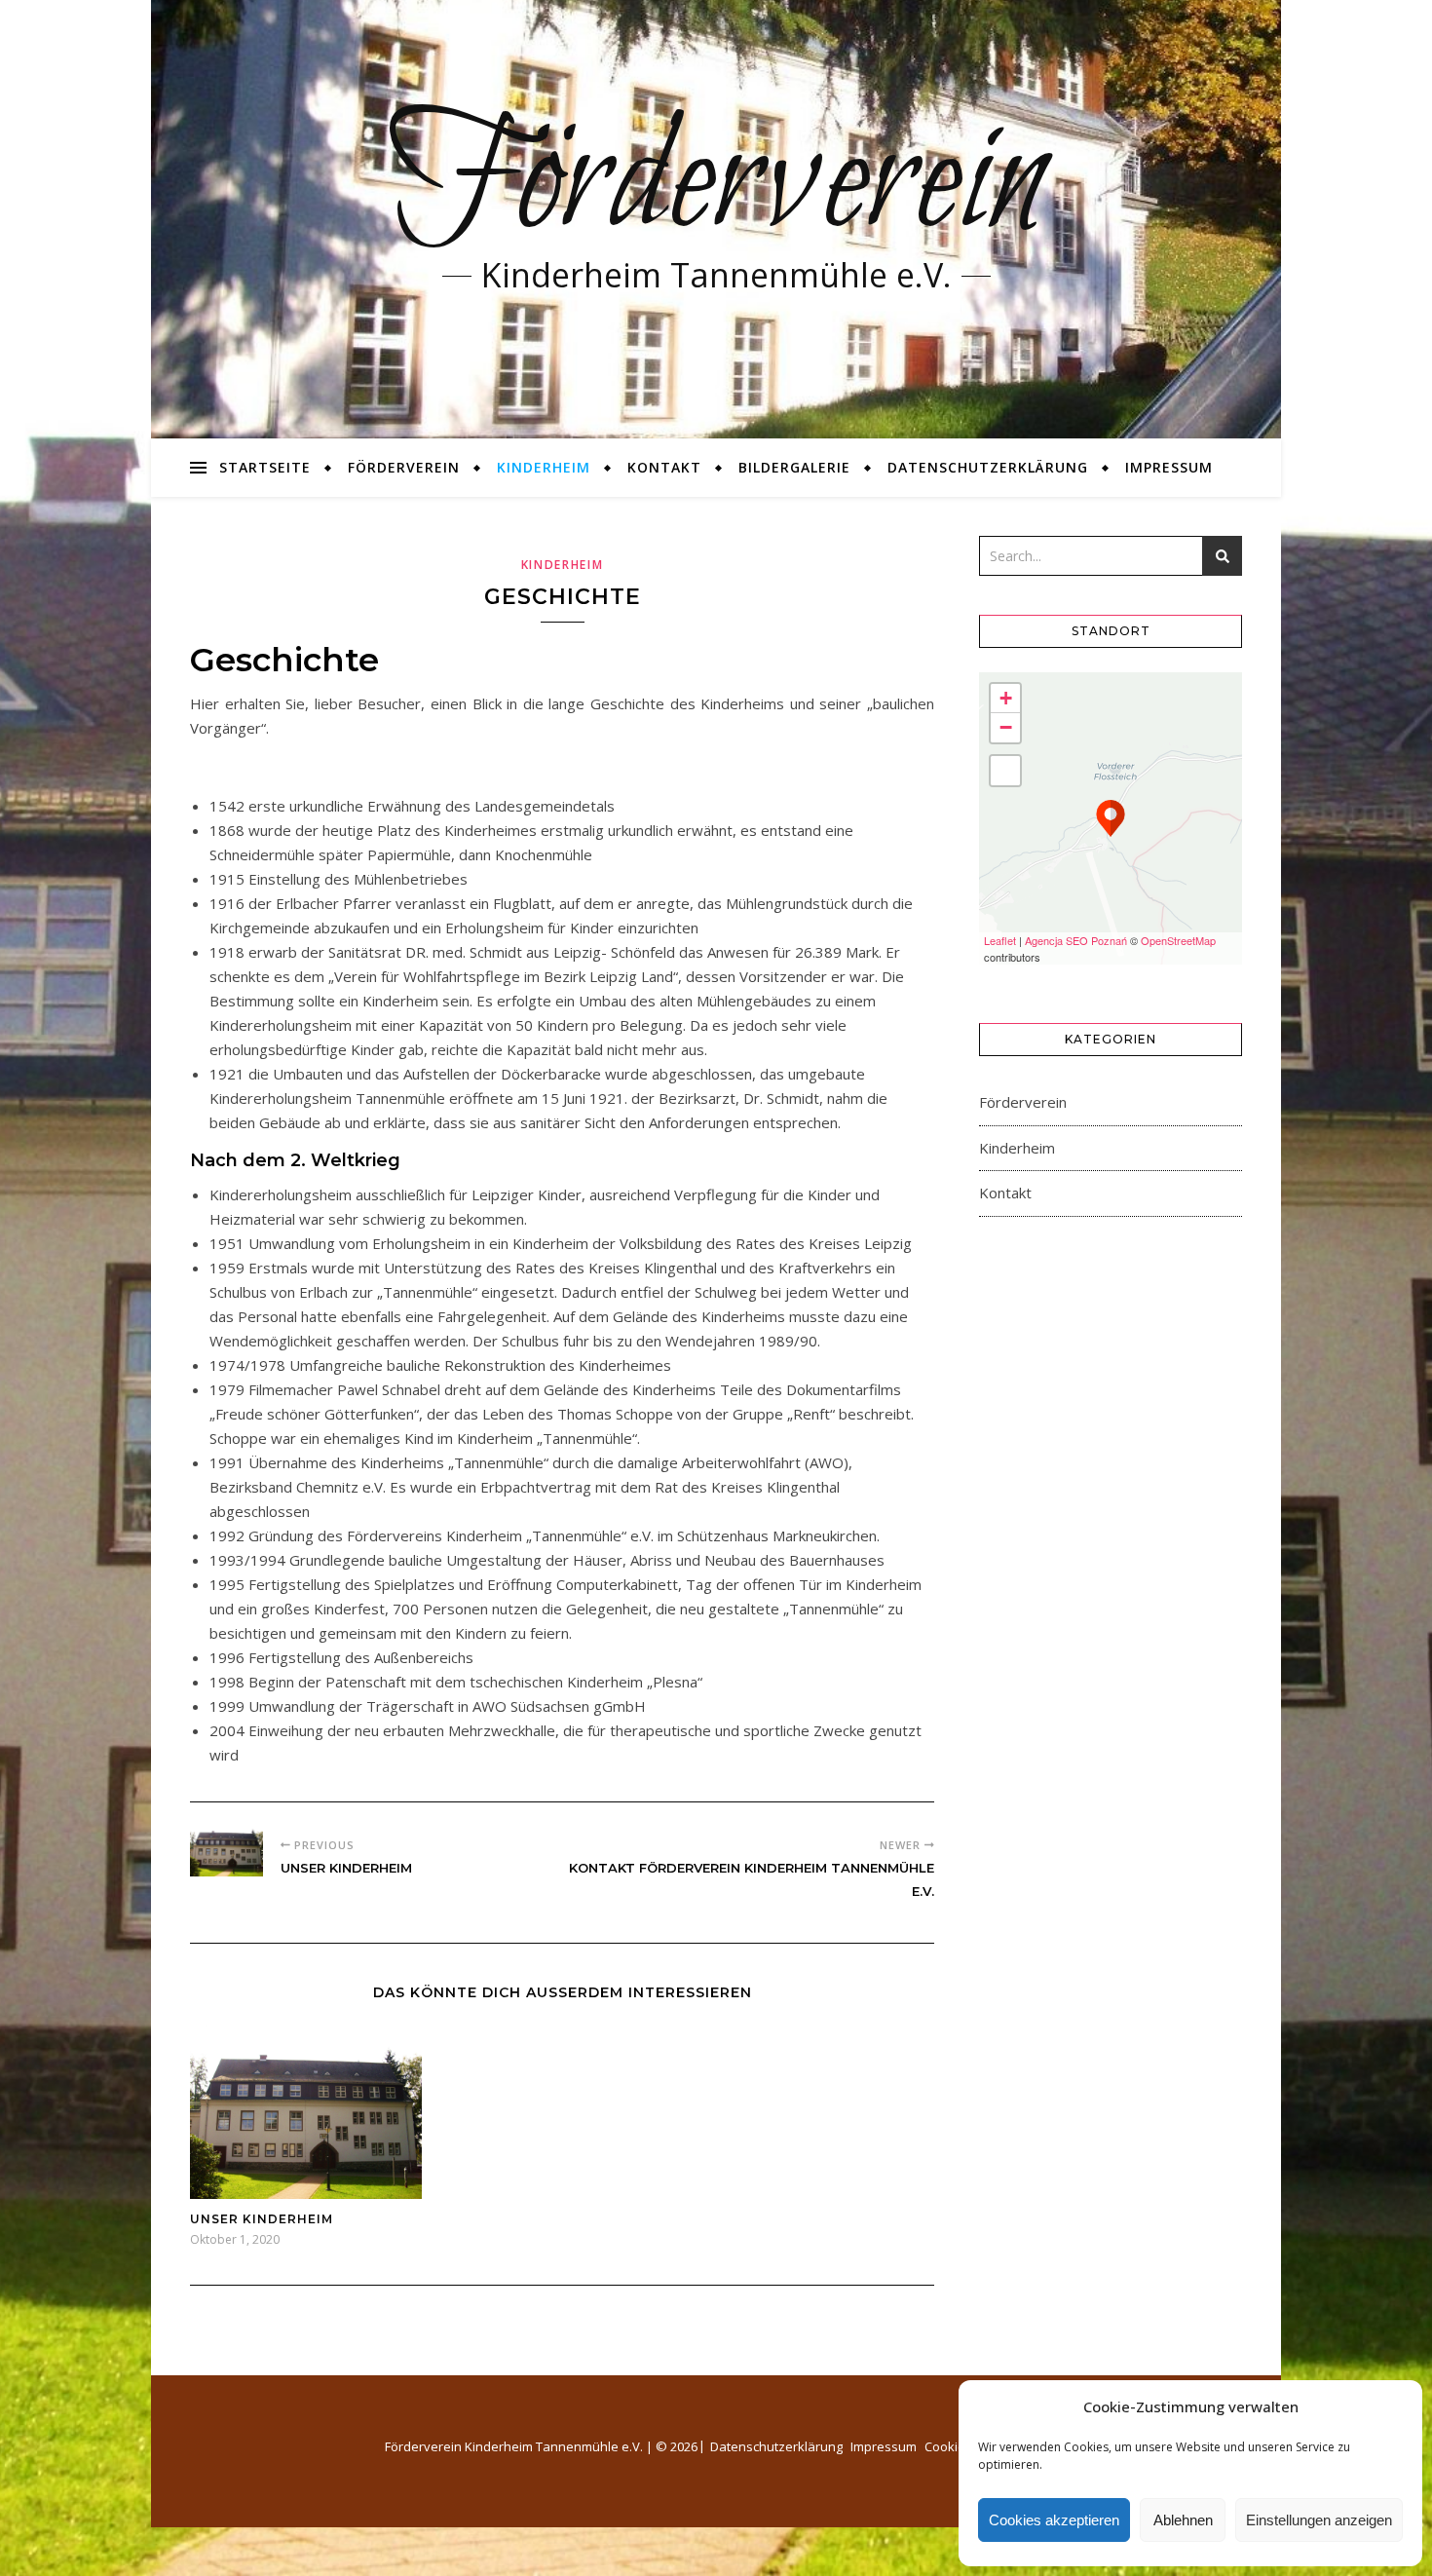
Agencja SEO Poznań (1076, 940)
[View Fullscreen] (1005, 771)
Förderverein (716, 185)
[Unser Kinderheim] (226, 1849)
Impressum (1169, 467)
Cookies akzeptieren (1054, 2520)
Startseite (265, 467)
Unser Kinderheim (262, 2219)
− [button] (1006, 727)
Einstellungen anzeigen (1319, 2520)
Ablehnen (1183, 2520)
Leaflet (1000, 940)
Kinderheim (544, 467)
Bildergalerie (794, 467)
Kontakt (664, 467)
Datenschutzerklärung (988, 467)
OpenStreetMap (1178, 940)
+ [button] (1006, 698)
